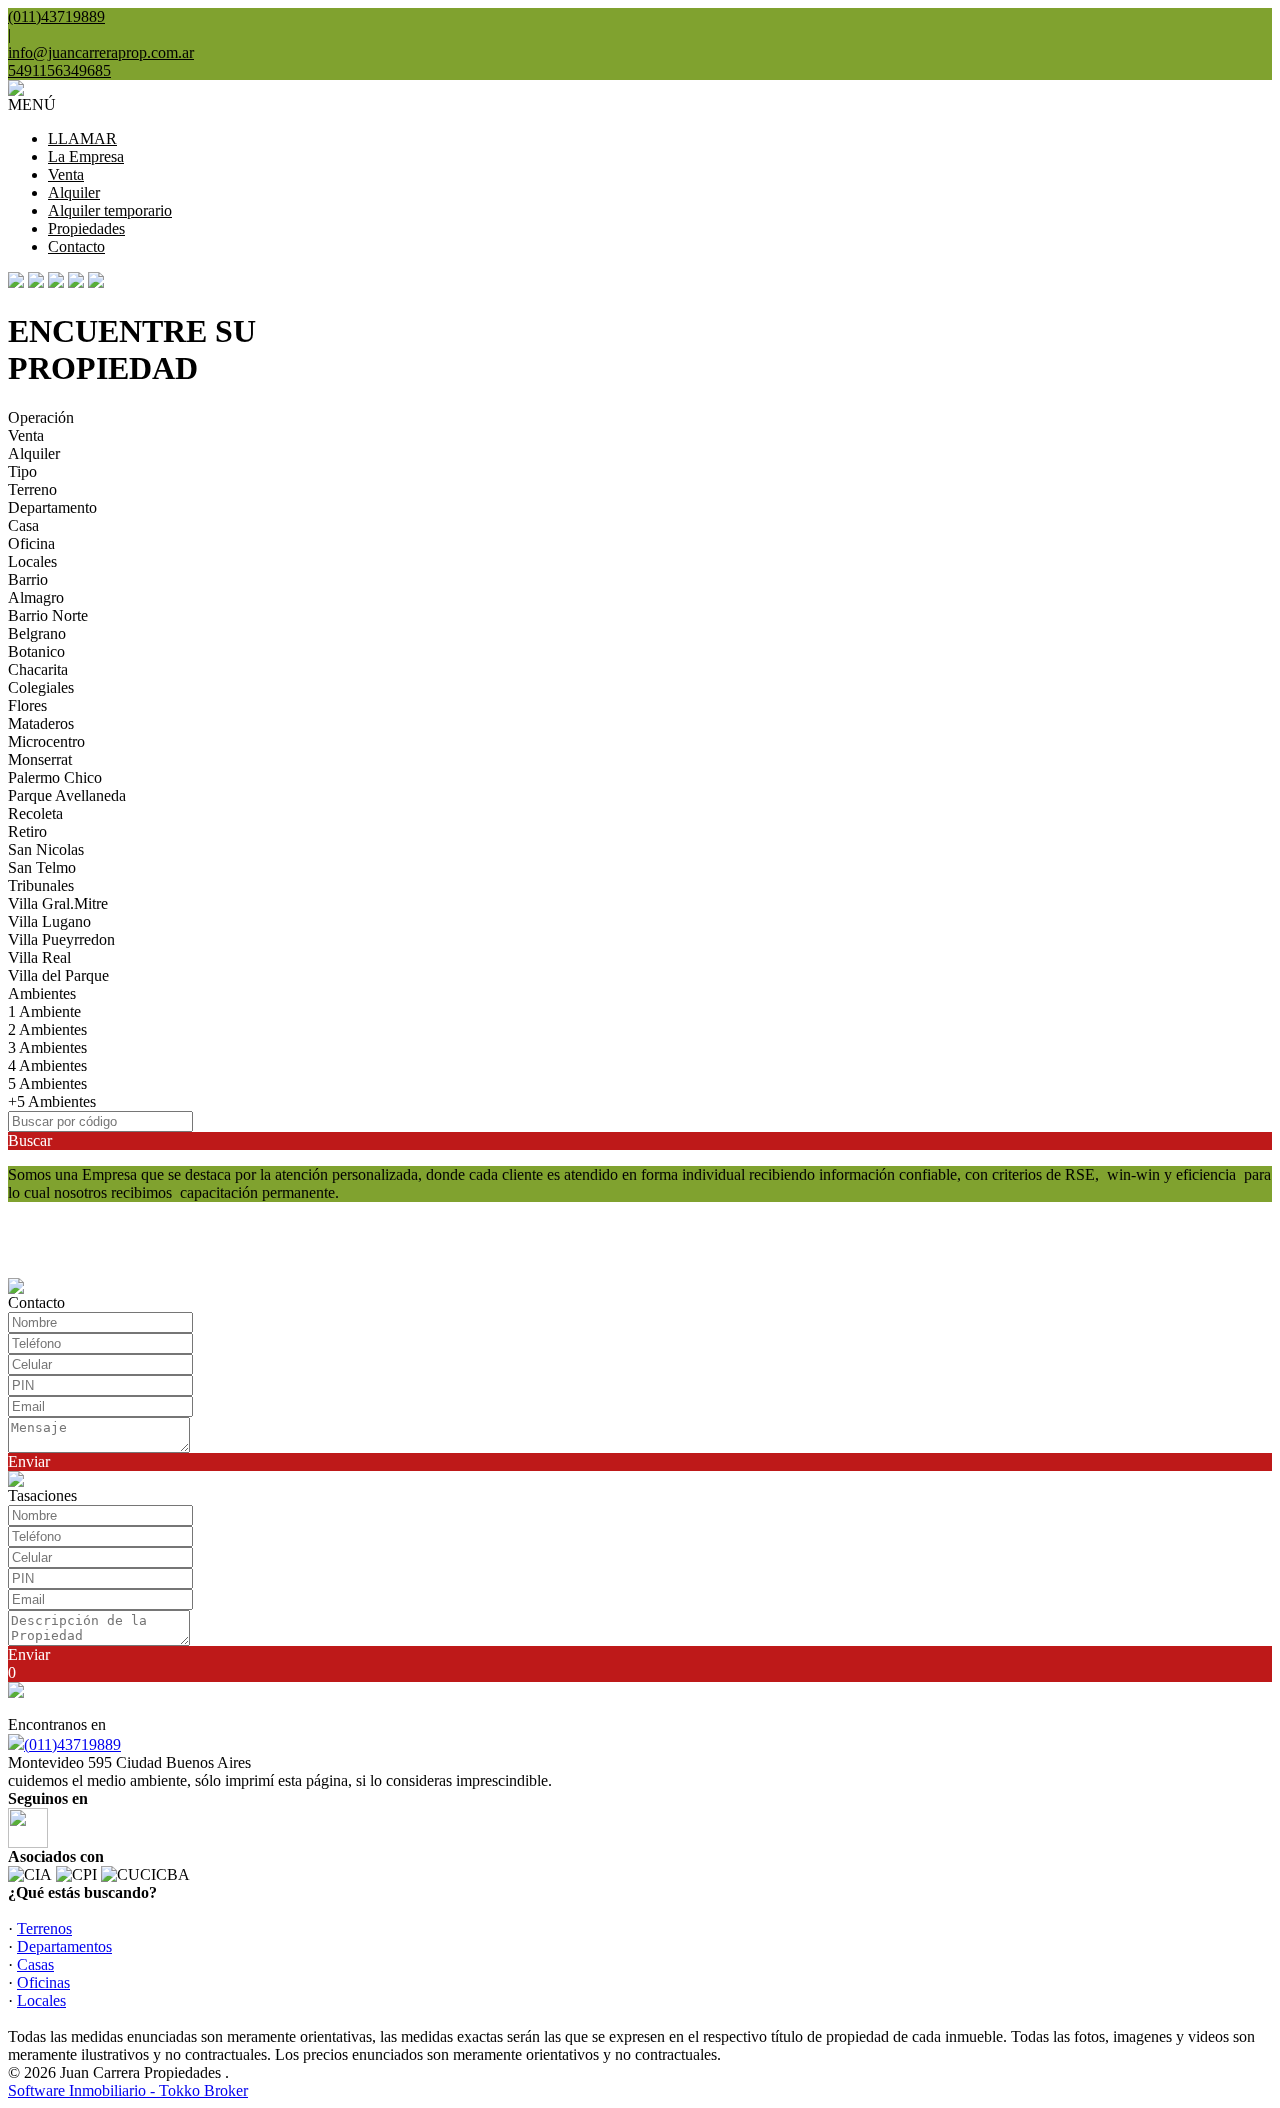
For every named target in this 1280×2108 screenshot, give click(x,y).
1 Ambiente (44, 1011)
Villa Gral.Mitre (58, 903)
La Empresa (86, 156)
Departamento (52, 507)
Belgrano (37, 633)
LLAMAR (82, 138)
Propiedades (86, 228)
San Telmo (42, 867)
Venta (66, 174)
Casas (35, 1964)
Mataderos (41, 723)
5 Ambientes (47, 1083)
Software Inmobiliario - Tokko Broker (128, 2090)
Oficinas (43, 1982)
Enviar (29, 1461)
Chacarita (38, 669)
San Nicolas (46, 849)
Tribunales (41, 885)
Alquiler (74, 192)
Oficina (31, 543)
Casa (23, 525)
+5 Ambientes (52, 1101)
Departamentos (64, 1946)
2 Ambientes (47, 1029)
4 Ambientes (47, 1065)
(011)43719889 (72, 1744)
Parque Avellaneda (67, 795)
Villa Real (39, 957)
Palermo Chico (55, 777)
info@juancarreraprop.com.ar (101, 52)
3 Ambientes (47, 1047)
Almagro (36, 597)
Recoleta (35, 813)
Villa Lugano (49, 921)
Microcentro (46, 741)
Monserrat (40, 759)
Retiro (27, 831)
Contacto (76, 246)
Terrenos (44, 1928)
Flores (27, 705)
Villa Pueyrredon (61, 939)
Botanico (36, 651)
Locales (32, 561)
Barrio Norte (48, 615)
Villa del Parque (58, 975)
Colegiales (41, 687)
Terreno (32, 489)
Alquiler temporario (110, 210)
